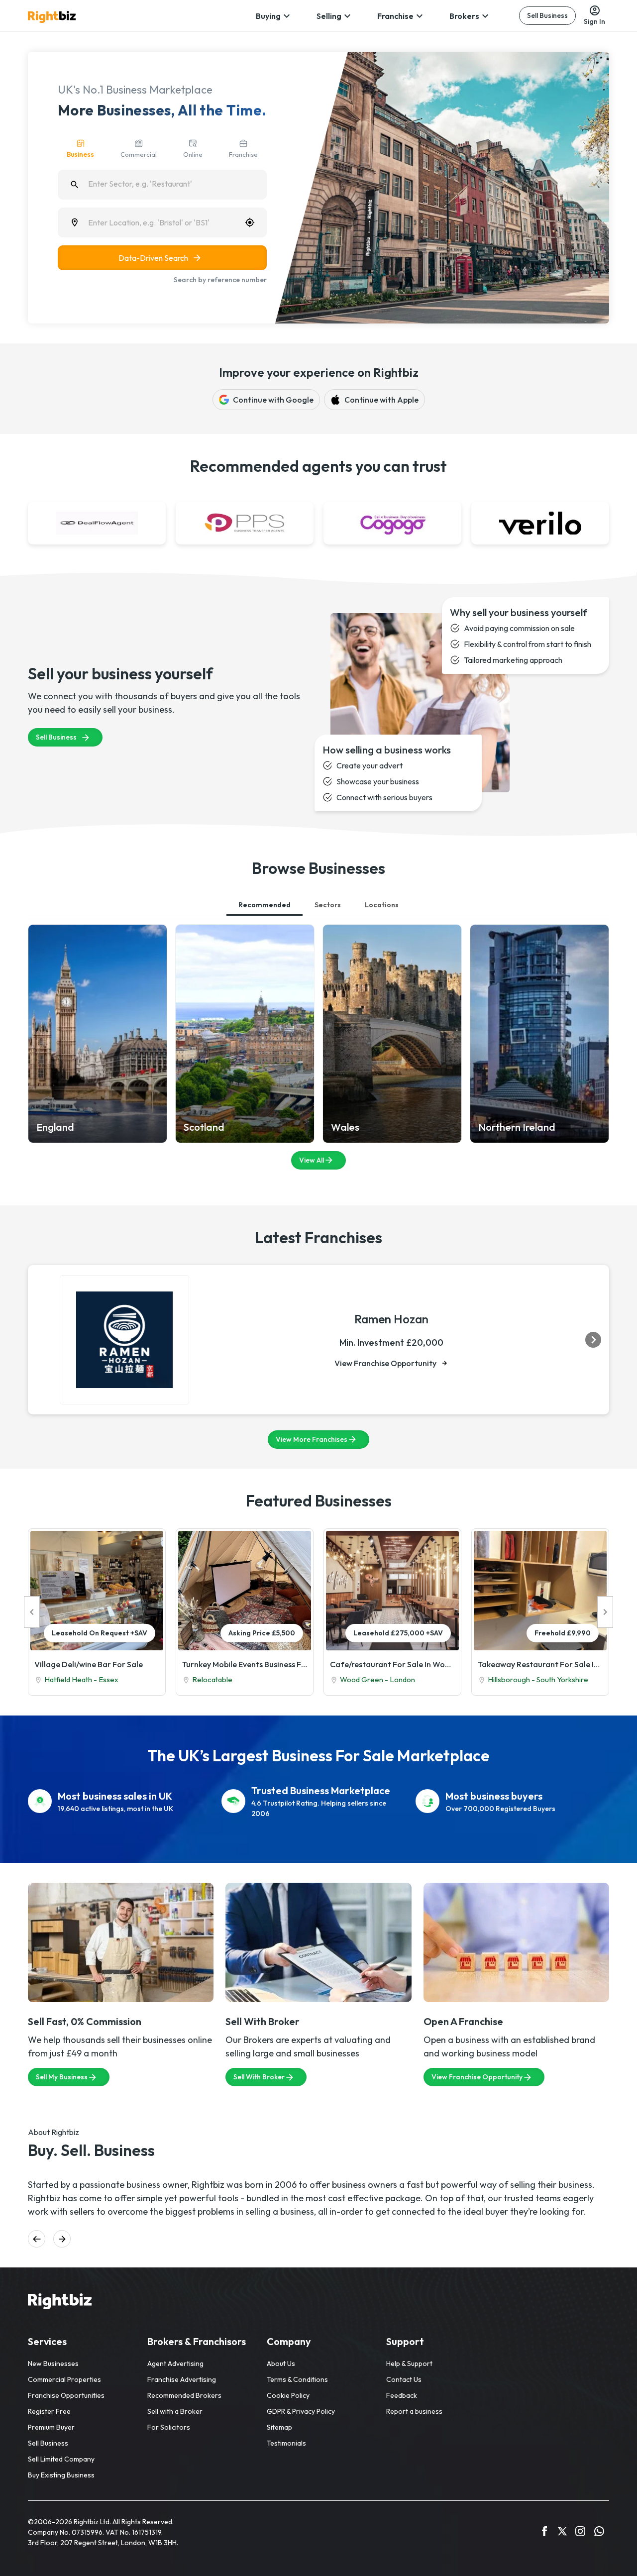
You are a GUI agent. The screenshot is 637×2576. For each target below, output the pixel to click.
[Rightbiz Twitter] (562, 2533)
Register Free (49, 2411)
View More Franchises (312, 1439)
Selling (329, 16)
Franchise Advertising (182, 2379)
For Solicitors (169, 2427)
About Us (281, 2363)
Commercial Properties (64, 2379)
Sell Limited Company (61, 2459)
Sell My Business (62, 2077)
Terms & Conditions (297, 2379)
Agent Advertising (175, 2363)
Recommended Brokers (184, 2395)
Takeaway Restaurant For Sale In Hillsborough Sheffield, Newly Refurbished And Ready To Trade (540, 1664)
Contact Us (404, 2379)
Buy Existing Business (61, 2475)
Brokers (464, 16)
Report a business (414, 2411)
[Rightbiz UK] (52, 17)
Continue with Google (273, 400)
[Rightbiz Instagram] (580, 2533)
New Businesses (53, 2363)
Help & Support (409, 2363)
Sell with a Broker (175, 2411)
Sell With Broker (259, 2077)
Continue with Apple (381, 400)
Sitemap (279, 2427)
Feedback (402, 2395)
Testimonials (286, 2443)
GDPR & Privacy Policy (301, 2411)
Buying (268, 16)
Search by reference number (220, 280)
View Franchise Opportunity (385, 1363)
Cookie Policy (288, 2395)
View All (312, 1160)
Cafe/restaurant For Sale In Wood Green (392, 1664)
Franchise (395, 16)
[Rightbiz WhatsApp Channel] (599, 2533)
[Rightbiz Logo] (60, 2303)
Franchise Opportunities (66, 2395)
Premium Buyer (51, 2427)
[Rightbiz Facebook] (544, 2533)
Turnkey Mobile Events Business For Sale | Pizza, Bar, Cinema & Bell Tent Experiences (245, 1664)
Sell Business (547, 15)
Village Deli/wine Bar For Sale (89, 1664)
